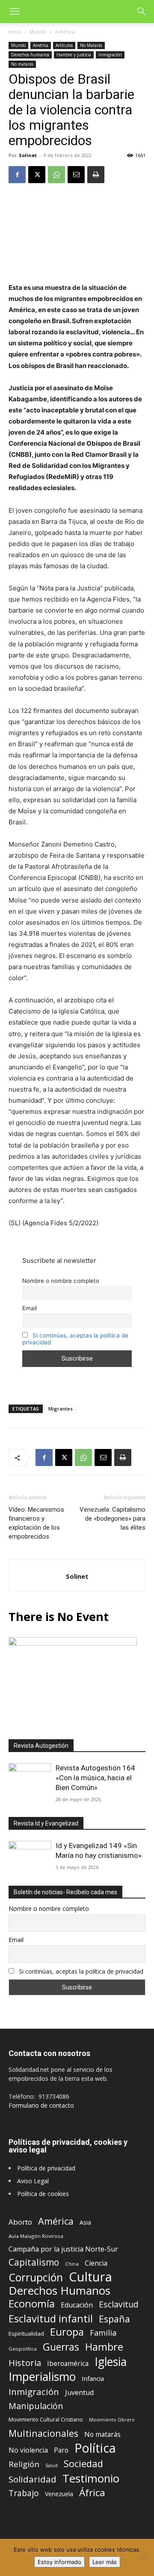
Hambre (104, 2347)
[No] (143, 2558)
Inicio (15, 32)
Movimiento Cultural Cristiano (46, 2420)
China (72, 2264)
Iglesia (111, 2362)
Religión (24, 2464)
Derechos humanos (30, 55)
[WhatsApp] (56, 175)
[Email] (76, 175)
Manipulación (36, 2406)
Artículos (64, 45)
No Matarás (91, 45)
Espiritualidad (26, 2334)
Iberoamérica (68, 2364)
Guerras (61, 2347)
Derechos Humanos (59, 2291)
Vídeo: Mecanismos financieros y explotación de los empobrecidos (36, 1523)
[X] (37, 175)
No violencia (28, 2450)
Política (95, 2448)
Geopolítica (23, 2349)
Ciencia (96, 2263)
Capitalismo (34, 2262)
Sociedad (83, 2464)
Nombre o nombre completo (61, 1281)
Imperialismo (42, 2377)
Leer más (105, 2562)
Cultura (90, 2277)
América (65, 32)
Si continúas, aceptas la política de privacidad (81, 1971)
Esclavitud (119, 2304)
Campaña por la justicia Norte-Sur (63, 2249)
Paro (61, 2450)
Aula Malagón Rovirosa (36, 2236)
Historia (25, 2363)
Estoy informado (59, 2562)
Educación (77, 2305)
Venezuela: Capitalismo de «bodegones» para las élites (113, 1519)
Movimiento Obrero (112, 2420)
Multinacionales (43, 2433)
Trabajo (24, 2493)
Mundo (38, 32)
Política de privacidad (46, 2168)
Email (30, 1308)
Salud (52, 2465)
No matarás (22, 64)
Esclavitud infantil (51, 2318)
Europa (67, 2332)
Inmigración (110, 55)
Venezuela (59, 2494)
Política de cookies (43, 2194)
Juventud (79, 2393)
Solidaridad (33, 2479)
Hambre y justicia (74, 55)
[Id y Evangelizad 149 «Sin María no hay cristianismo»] (30, 1856)
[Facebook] (17, 175)
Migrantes (61, 1409)
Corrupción (36, 2277)
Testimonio (91, 2478)
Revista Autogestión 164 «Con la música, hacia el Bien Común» (95, 1778)
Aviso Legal (33, 2181)
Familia (103, 2333)
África (92, 2493)
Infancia (93, 2378)
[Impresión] (96, 175)
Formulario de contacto (41, 2105)
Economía (32, 2304)
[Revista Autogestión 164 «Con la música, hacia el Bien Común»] (30, 1779)
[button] (15, 12)
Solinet (28, 155)
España (114, 2319)
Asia (85, 2222)
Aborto (20, 2222)
